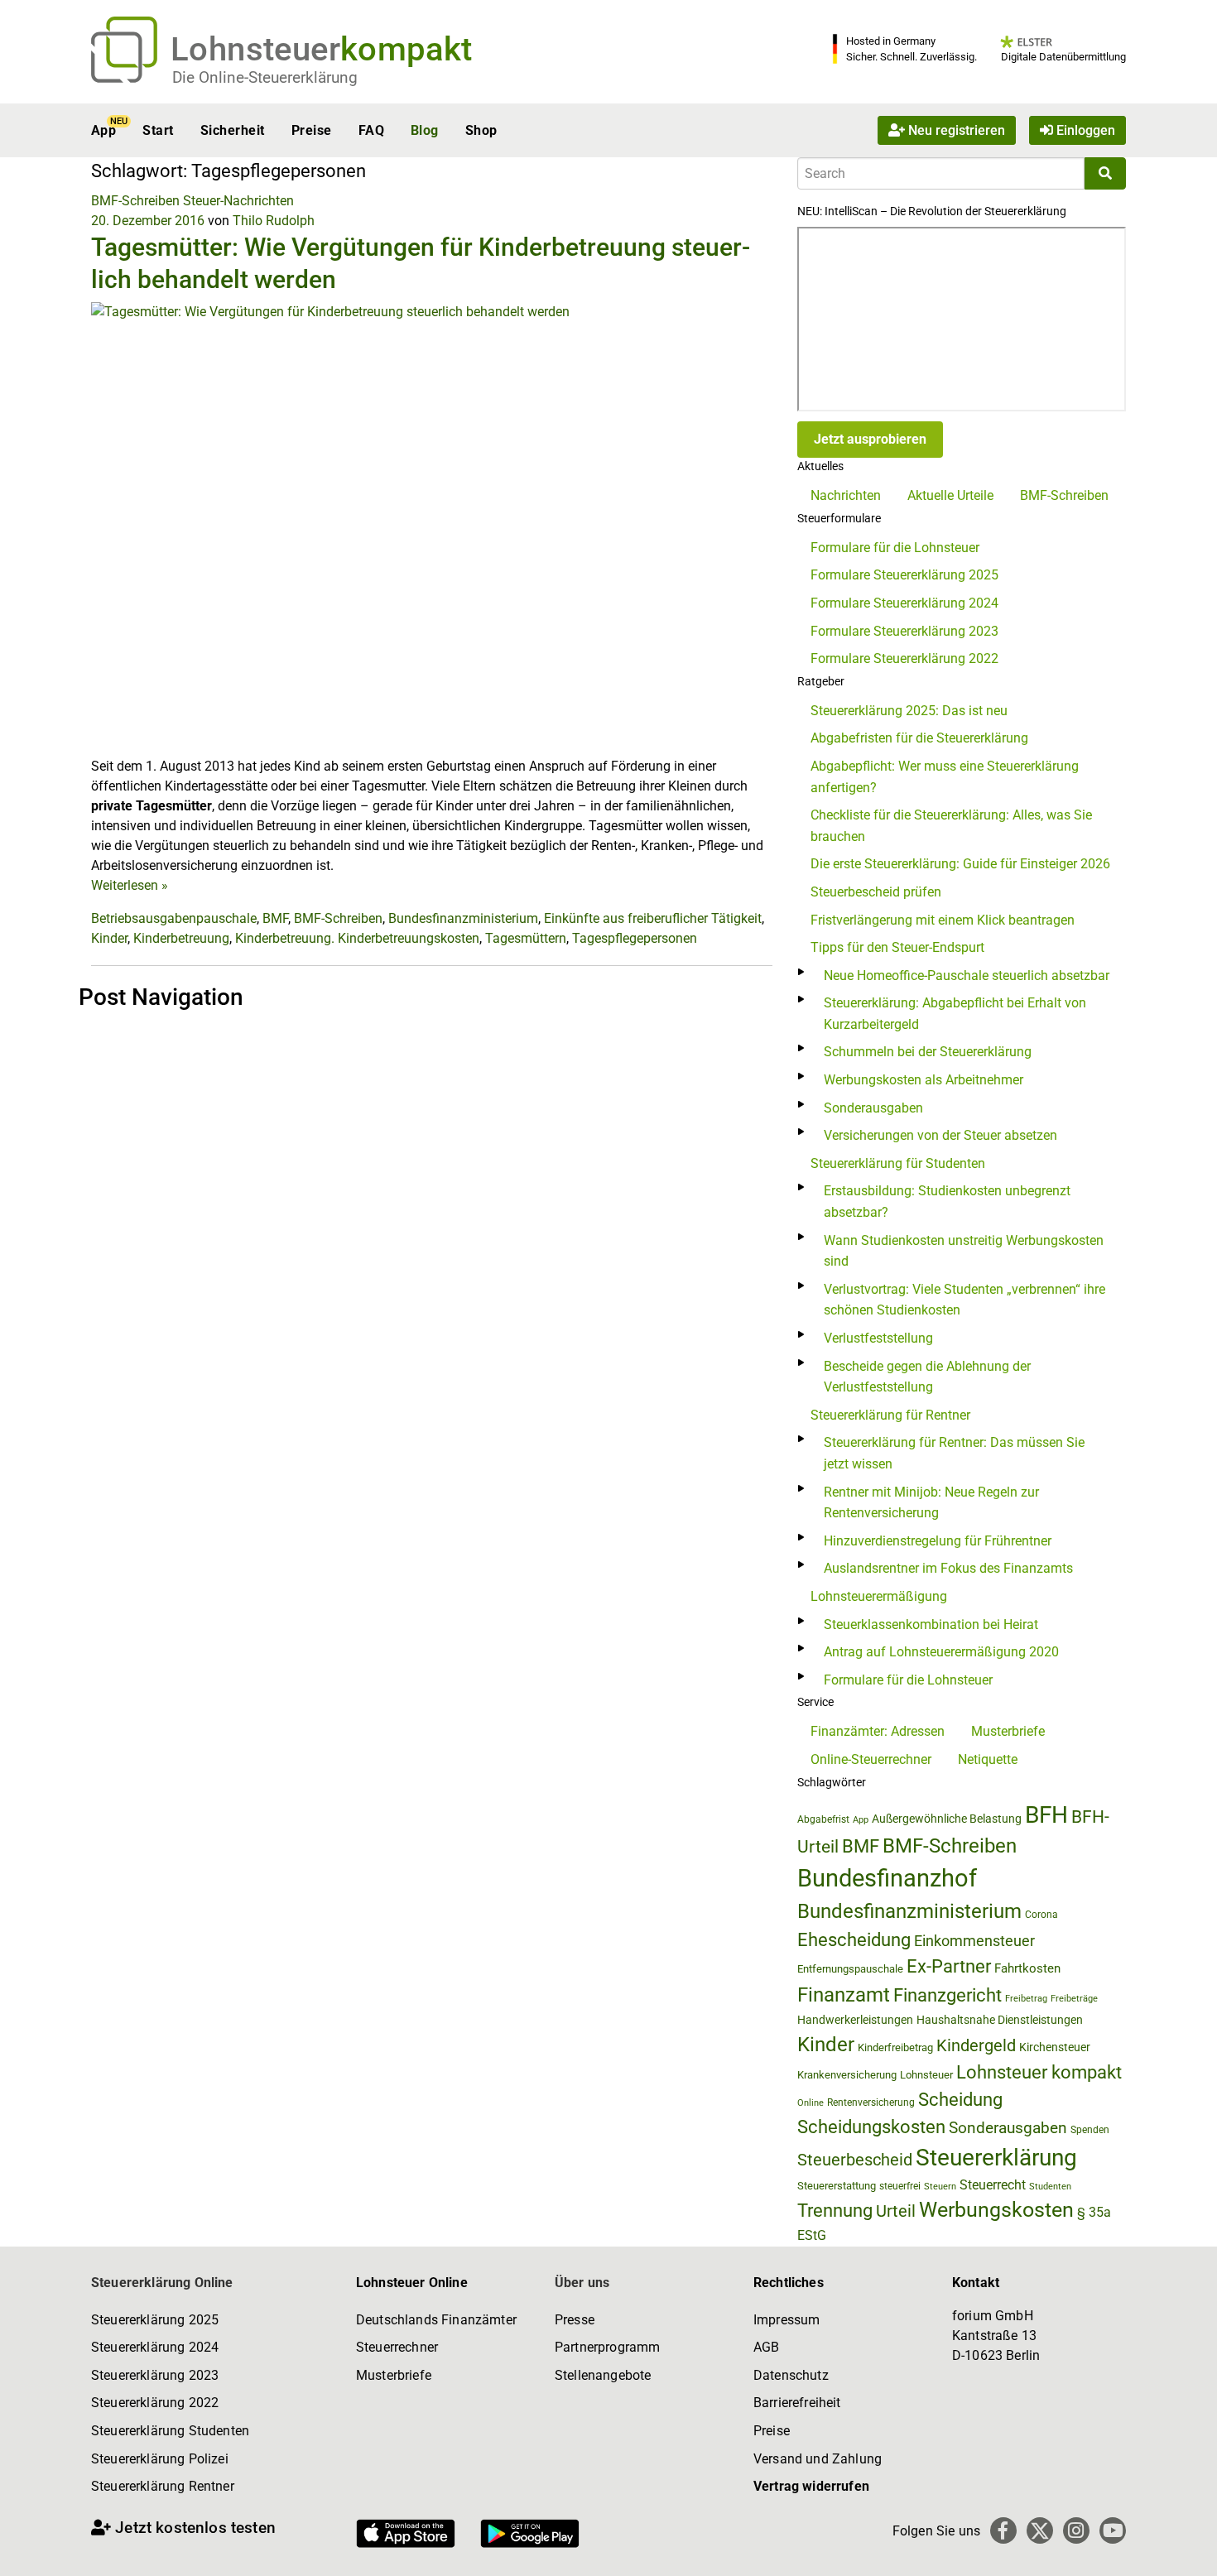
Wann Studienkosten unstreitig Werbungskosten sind (964, 1251)
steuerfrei (900, 2186)
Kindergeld (976, 2045)
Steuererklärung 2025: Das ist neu (909, 711)
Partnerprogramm (607, 2347)
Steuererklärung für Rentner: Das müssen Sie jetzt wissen (954, 1453)
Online (811, 2103)
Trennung (835, 2211)
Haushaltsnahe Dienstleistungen (1000, 2020)
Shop (481, 130)
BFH (1046, 1815)
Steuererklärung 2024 (155, 2347)
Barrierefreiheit (797, 2403)
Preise (312, 130)
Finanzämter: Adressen (878, 1731)
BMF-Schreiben (135, 201)
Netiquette (988, 1759)
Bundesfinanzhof (887, 1878)
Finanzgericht (948, 1995)
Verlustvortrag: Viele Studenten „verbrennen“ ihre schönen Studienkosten (964, 1300)
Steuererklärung (996, 2158)
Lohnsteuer (926, 2075)
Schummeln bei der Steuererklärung (928, 1052)
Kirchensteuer (1055, 2047)
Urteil (896, 2211)
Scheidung (960, 2100)
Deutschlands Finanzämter (436, 2320)
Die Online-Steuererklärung (265, 77)
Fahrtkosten (1027, 1968)
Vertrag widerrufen (811, 2486)
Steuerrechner (397, 2347)
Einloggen (1084, 130)
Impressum (786, 2320)
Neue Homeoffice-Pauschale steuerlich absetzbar (967, 976)
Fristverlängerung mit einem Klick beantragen (943, 920)
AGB (766, 2347)
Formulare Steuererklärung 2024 (904, 603)
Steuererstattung (837, 2186)
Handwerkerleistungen (855, 2020)
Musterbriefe (1008, 1731)
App (103, 130)
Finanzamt (844, 1995)
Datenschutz (791, 2375)
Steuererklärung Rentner (163, 2486)
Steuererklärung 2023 (155, 2375)
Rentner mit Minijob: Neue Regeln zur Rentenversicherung (931, 1503)
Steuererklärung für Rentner (890, 1415)
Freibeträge (1074, 1999)
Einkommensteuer (974, 1941)
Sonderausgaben (873, 1108)
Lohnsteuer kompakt (1039, 2072)
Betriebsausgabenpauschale (174, 918)
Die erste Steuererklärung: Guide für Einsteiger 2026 (960, 864)
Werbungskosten (996, 2210)
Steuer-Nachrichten (238, 201)
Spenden (1090, 2130)
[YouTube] (1113, 2530)
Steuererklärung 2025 (155, 2320)
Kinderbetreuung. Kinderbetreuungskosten (357, 938)
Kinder (109, 938)
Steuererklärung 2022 (155, 2403)
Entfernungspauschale (850, 1969)
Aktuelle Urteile (950, 495)
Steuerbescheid (855, 2160)
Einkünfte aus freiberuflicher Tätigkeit (653, 918)
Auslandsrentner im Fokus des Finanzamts (948, 1568)
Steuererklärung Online (162, 2283)
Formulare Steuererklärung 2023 (904, 631)
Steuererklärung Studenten (170, 2431)
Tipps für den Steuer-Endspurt (897, 947)
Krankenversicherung (847, 2075)
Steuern (940, 2186)
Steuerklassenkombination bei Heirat (931, 1624)
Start (158, 130)
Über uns (582, 2283)
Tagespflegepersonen (635, 938)
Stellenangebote (603, 2375)
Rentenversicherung (871, 2103)
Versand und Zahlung (818, 2459)
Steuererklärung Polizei (160, 2459)
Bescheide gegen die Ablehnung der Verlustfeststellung (927, 1377)
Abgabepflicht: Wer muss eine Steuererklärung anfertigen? (945, 777)
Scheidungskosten (871, 2127)
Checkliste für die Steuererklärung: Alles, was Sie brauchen (951, 826)
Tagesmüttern (526, 938)
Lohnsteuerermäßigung (879, 1596)
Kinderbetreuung (181, 938)
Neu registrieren (955, 130)
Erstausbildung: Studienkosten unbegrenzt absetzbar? (947, 1201)
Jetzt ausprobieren (870, 439)
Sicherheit (233, 130)
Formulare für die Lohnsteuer (895, 548)
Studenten (1050, 2187)
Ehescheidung (854, 1940)
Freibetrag (1026, 1999)
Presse (575, 2320)
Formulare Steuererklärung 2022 (904, 658)
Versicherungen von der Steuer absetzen (940, 1135)
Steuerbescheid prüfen (876, 892)
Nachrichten (846, 495)
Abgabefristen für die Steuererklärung (919, 738)
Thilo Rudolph (274, 221)
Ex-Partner (949, 1966)
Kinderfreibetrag (895, 2047)
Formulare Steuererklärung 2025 (904, 575)
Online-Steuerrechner (871, 1759)
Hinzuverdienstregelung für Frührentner (938, 1541)
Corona (1041, 1915)
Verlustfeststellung (878, 1338)
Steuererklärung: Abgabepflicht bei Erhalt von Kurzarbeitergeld (955, 1014)
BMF (275, 918)
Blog (425, 130)
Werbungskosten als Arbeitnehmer (924, 1080)
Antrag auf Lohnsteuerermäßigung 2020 (941, 1652)
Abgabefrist (823, 1819)
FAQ (371, 130)
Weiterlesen (130, 885)
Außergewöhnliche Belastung (947, 1819)
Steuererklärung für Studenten (898, 1163)
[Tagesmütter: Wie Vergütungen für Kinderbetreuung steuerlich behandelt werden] (432, 529)
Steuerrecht (993, 2185)
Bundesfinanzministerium (463, 918)
